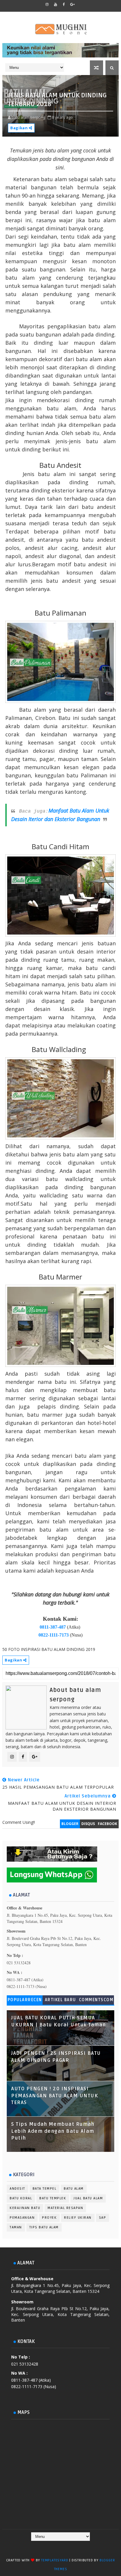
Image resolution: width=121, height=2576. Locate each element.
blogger (70, 1824)
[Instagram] (54, 2547)
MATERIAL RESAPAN (65, 2208)
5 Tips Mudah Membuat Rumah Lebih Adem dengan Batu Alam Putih (53, 2131)
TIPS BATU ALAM (44, 2227)
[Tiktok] (65, 2547)
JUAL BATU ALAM (88, 2198)
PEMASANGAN (22, 2218)
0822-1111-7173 (54, 1635)
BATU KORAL (21, 2198)
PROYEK (49, 2218)
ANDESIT (17, 2189)
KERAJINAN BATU (25, 2208)
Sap (103, 2218)
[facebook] (64, 4)
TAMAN (16, 2227)
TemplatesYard (55, 2560)
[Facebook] (43, 2547)
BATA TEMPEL (45, 2189)
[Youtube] (77, 2547)
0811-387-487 (53, 1627)
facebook (107, 1824)
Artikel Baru (60, 2000)
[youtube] (56, 4)
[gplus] (73, 4)
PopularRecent (25, 2001)
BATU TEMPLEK (53, 2198)
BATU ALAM (74, 2189)
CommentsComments (96, 2001)
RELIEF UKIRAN (78, 2218)
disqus (88, 1824)
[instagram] (47, 4)
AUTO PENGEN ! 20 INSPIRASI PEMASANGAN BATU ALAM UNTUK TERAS (55, 2096)
